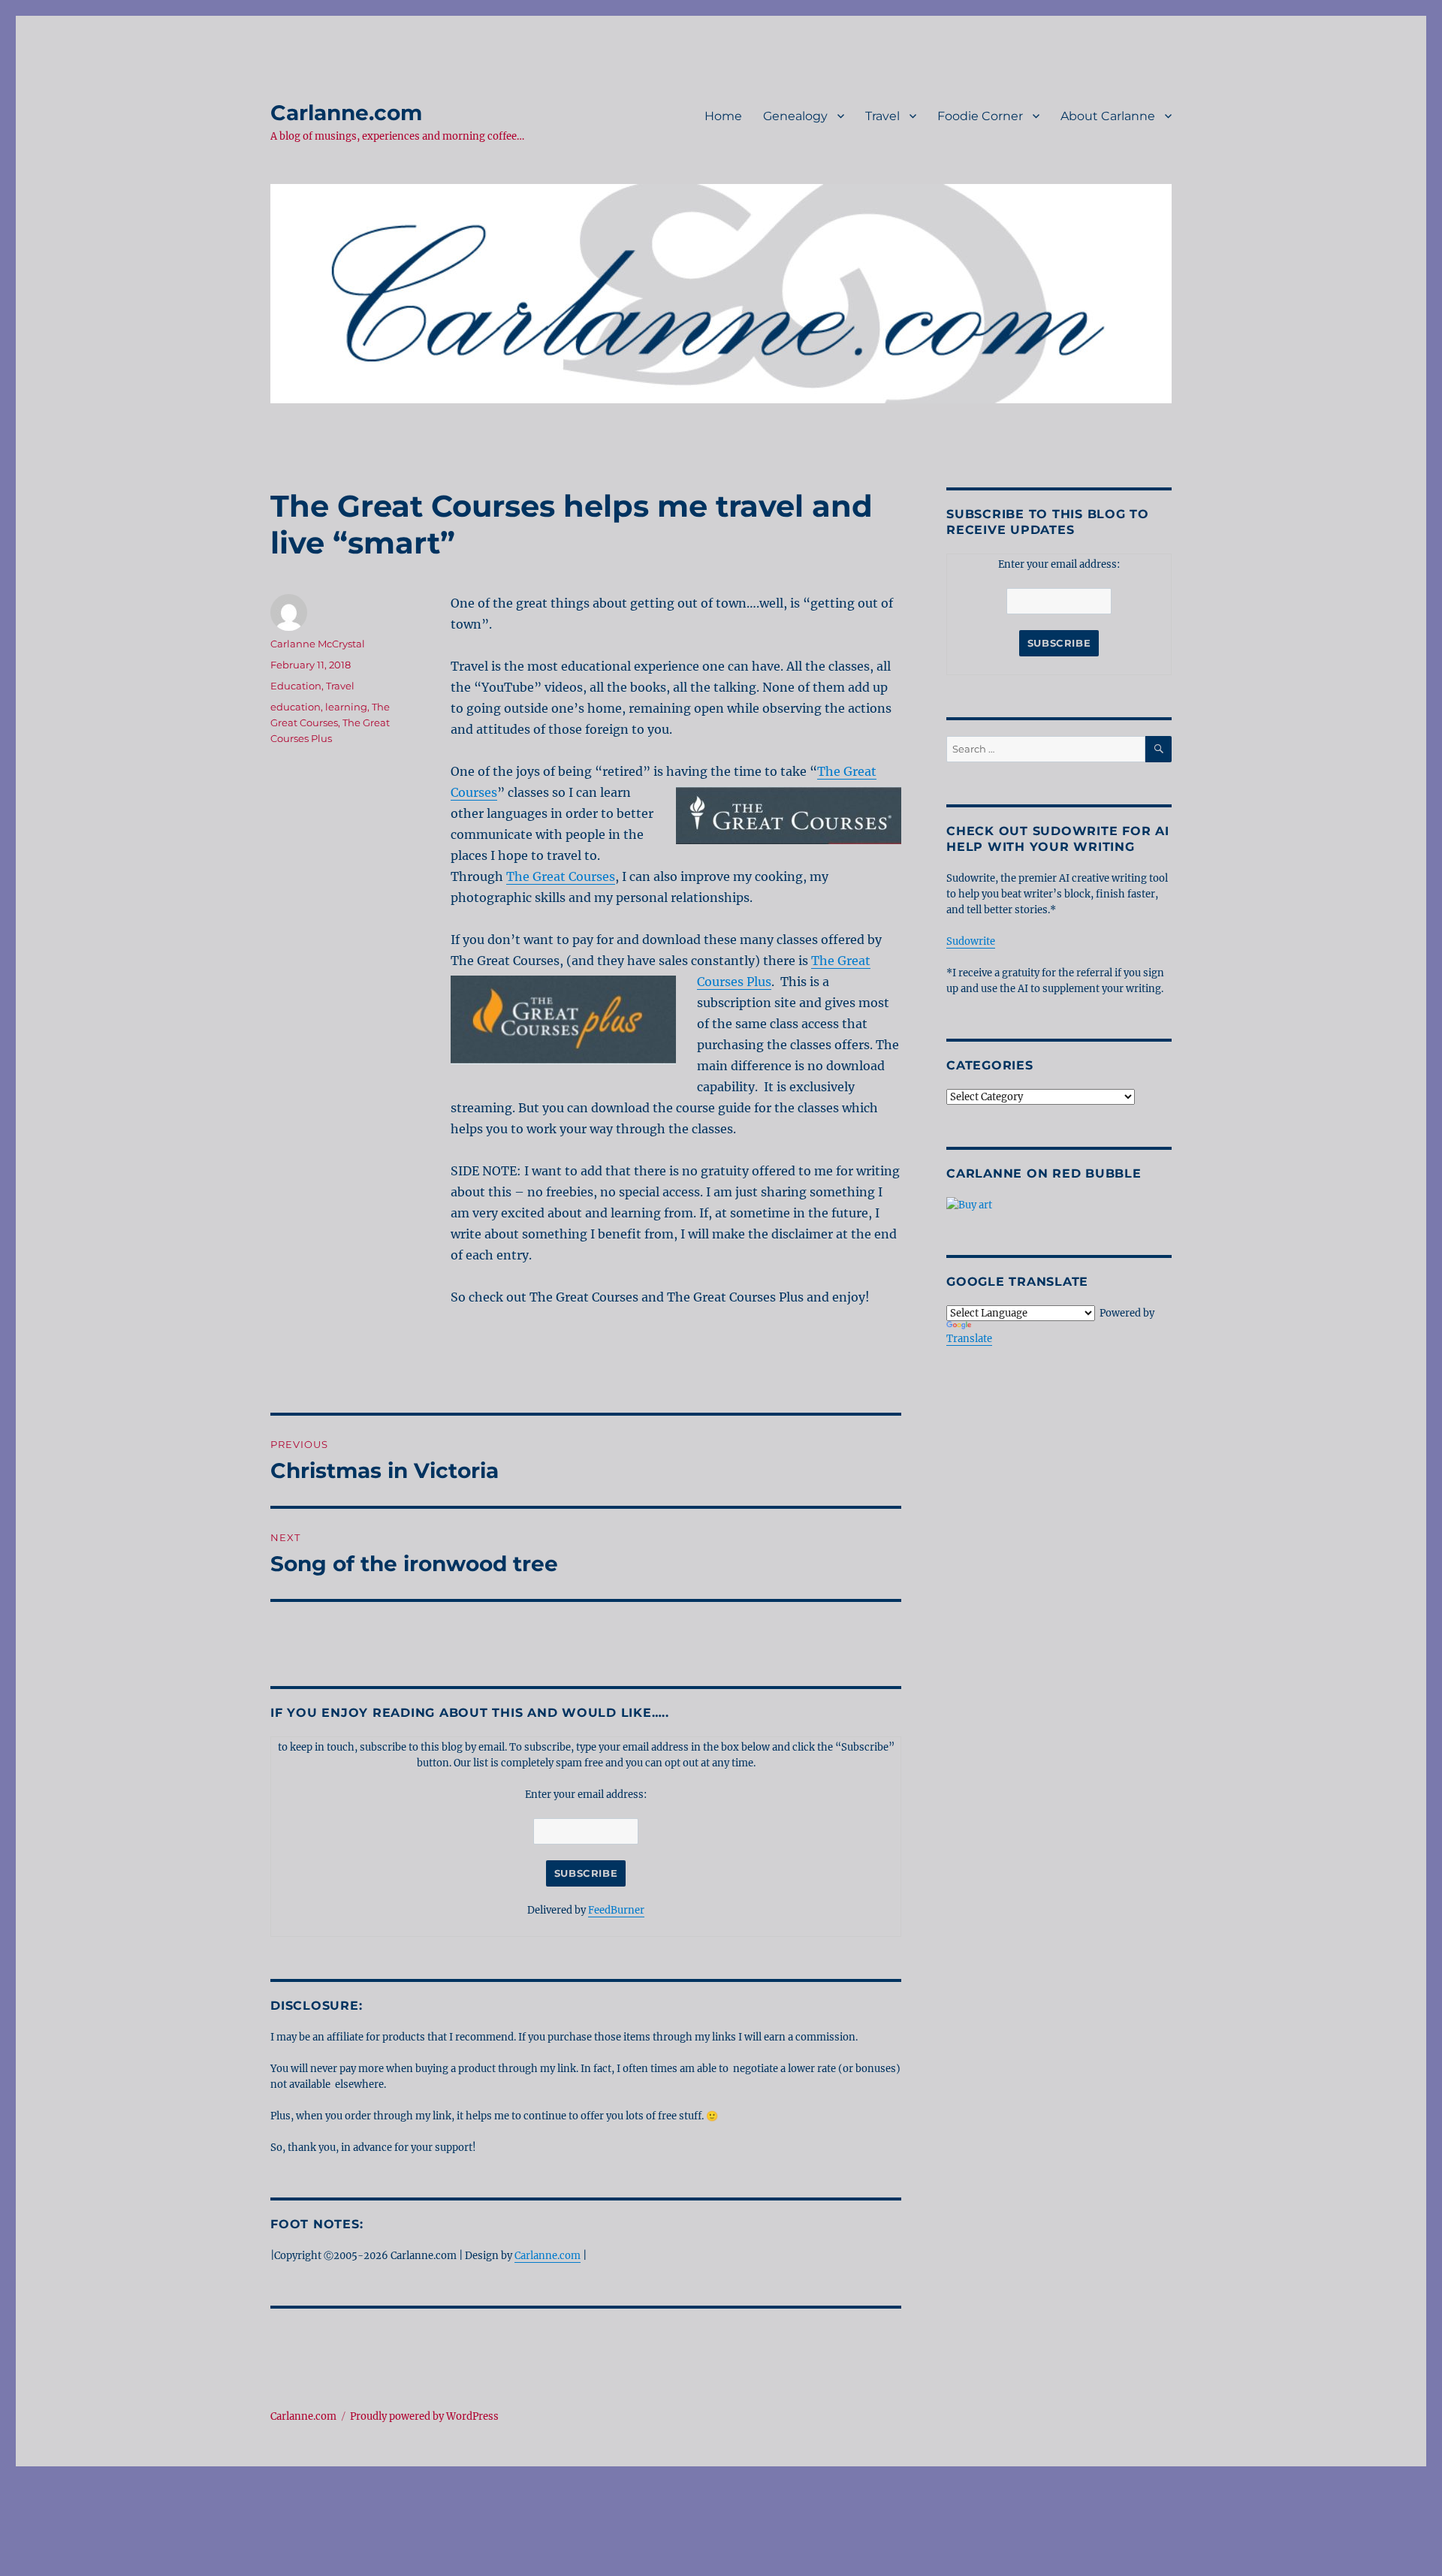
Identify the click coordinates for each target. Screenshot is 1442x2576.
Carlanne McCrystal (318, 644)
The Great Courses (561, 876)
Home (723, 116)
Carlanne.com (346, 113)
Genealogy (795, 116)
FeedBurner (616, 1910)
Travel (882, 116)
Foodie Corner (980, 116)
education (296, 707)
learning (346, 707)
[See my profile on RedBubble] (1059, 1205)
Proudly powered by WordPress (424, 2416)
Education (296, 686)
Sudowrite (971, 941)
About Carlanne (1108, 116)
